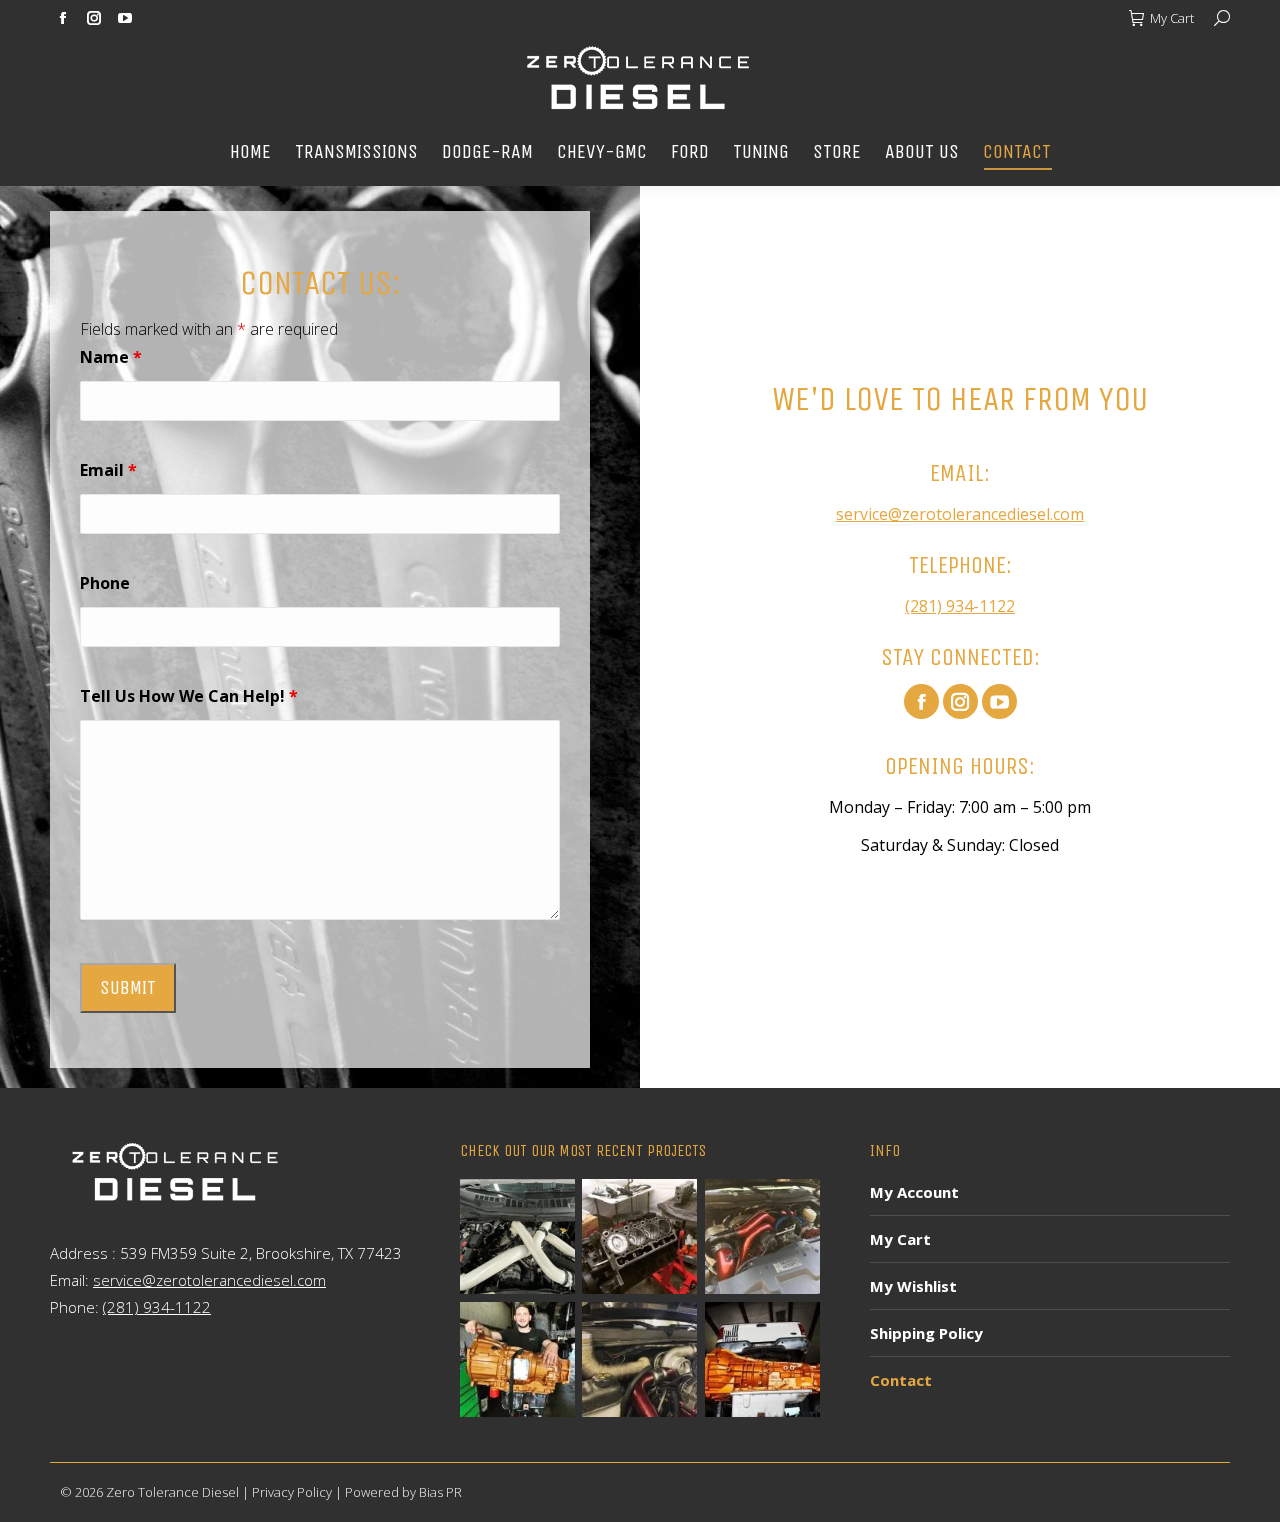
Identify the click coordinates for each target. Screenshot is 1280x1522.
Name (111, 357)
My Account (914, 1192)
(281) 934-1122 (960, 606)
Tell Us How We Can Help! (189, 696)
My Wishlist (913, 1286)
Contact (901, 1380)
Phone (105, 583)
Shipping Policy (926, 1333)
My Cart (1172, 18)
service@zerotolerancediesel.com (960, 514)
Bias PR (440, 1492)
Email (108, 470)
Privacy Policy (292, 1492)
